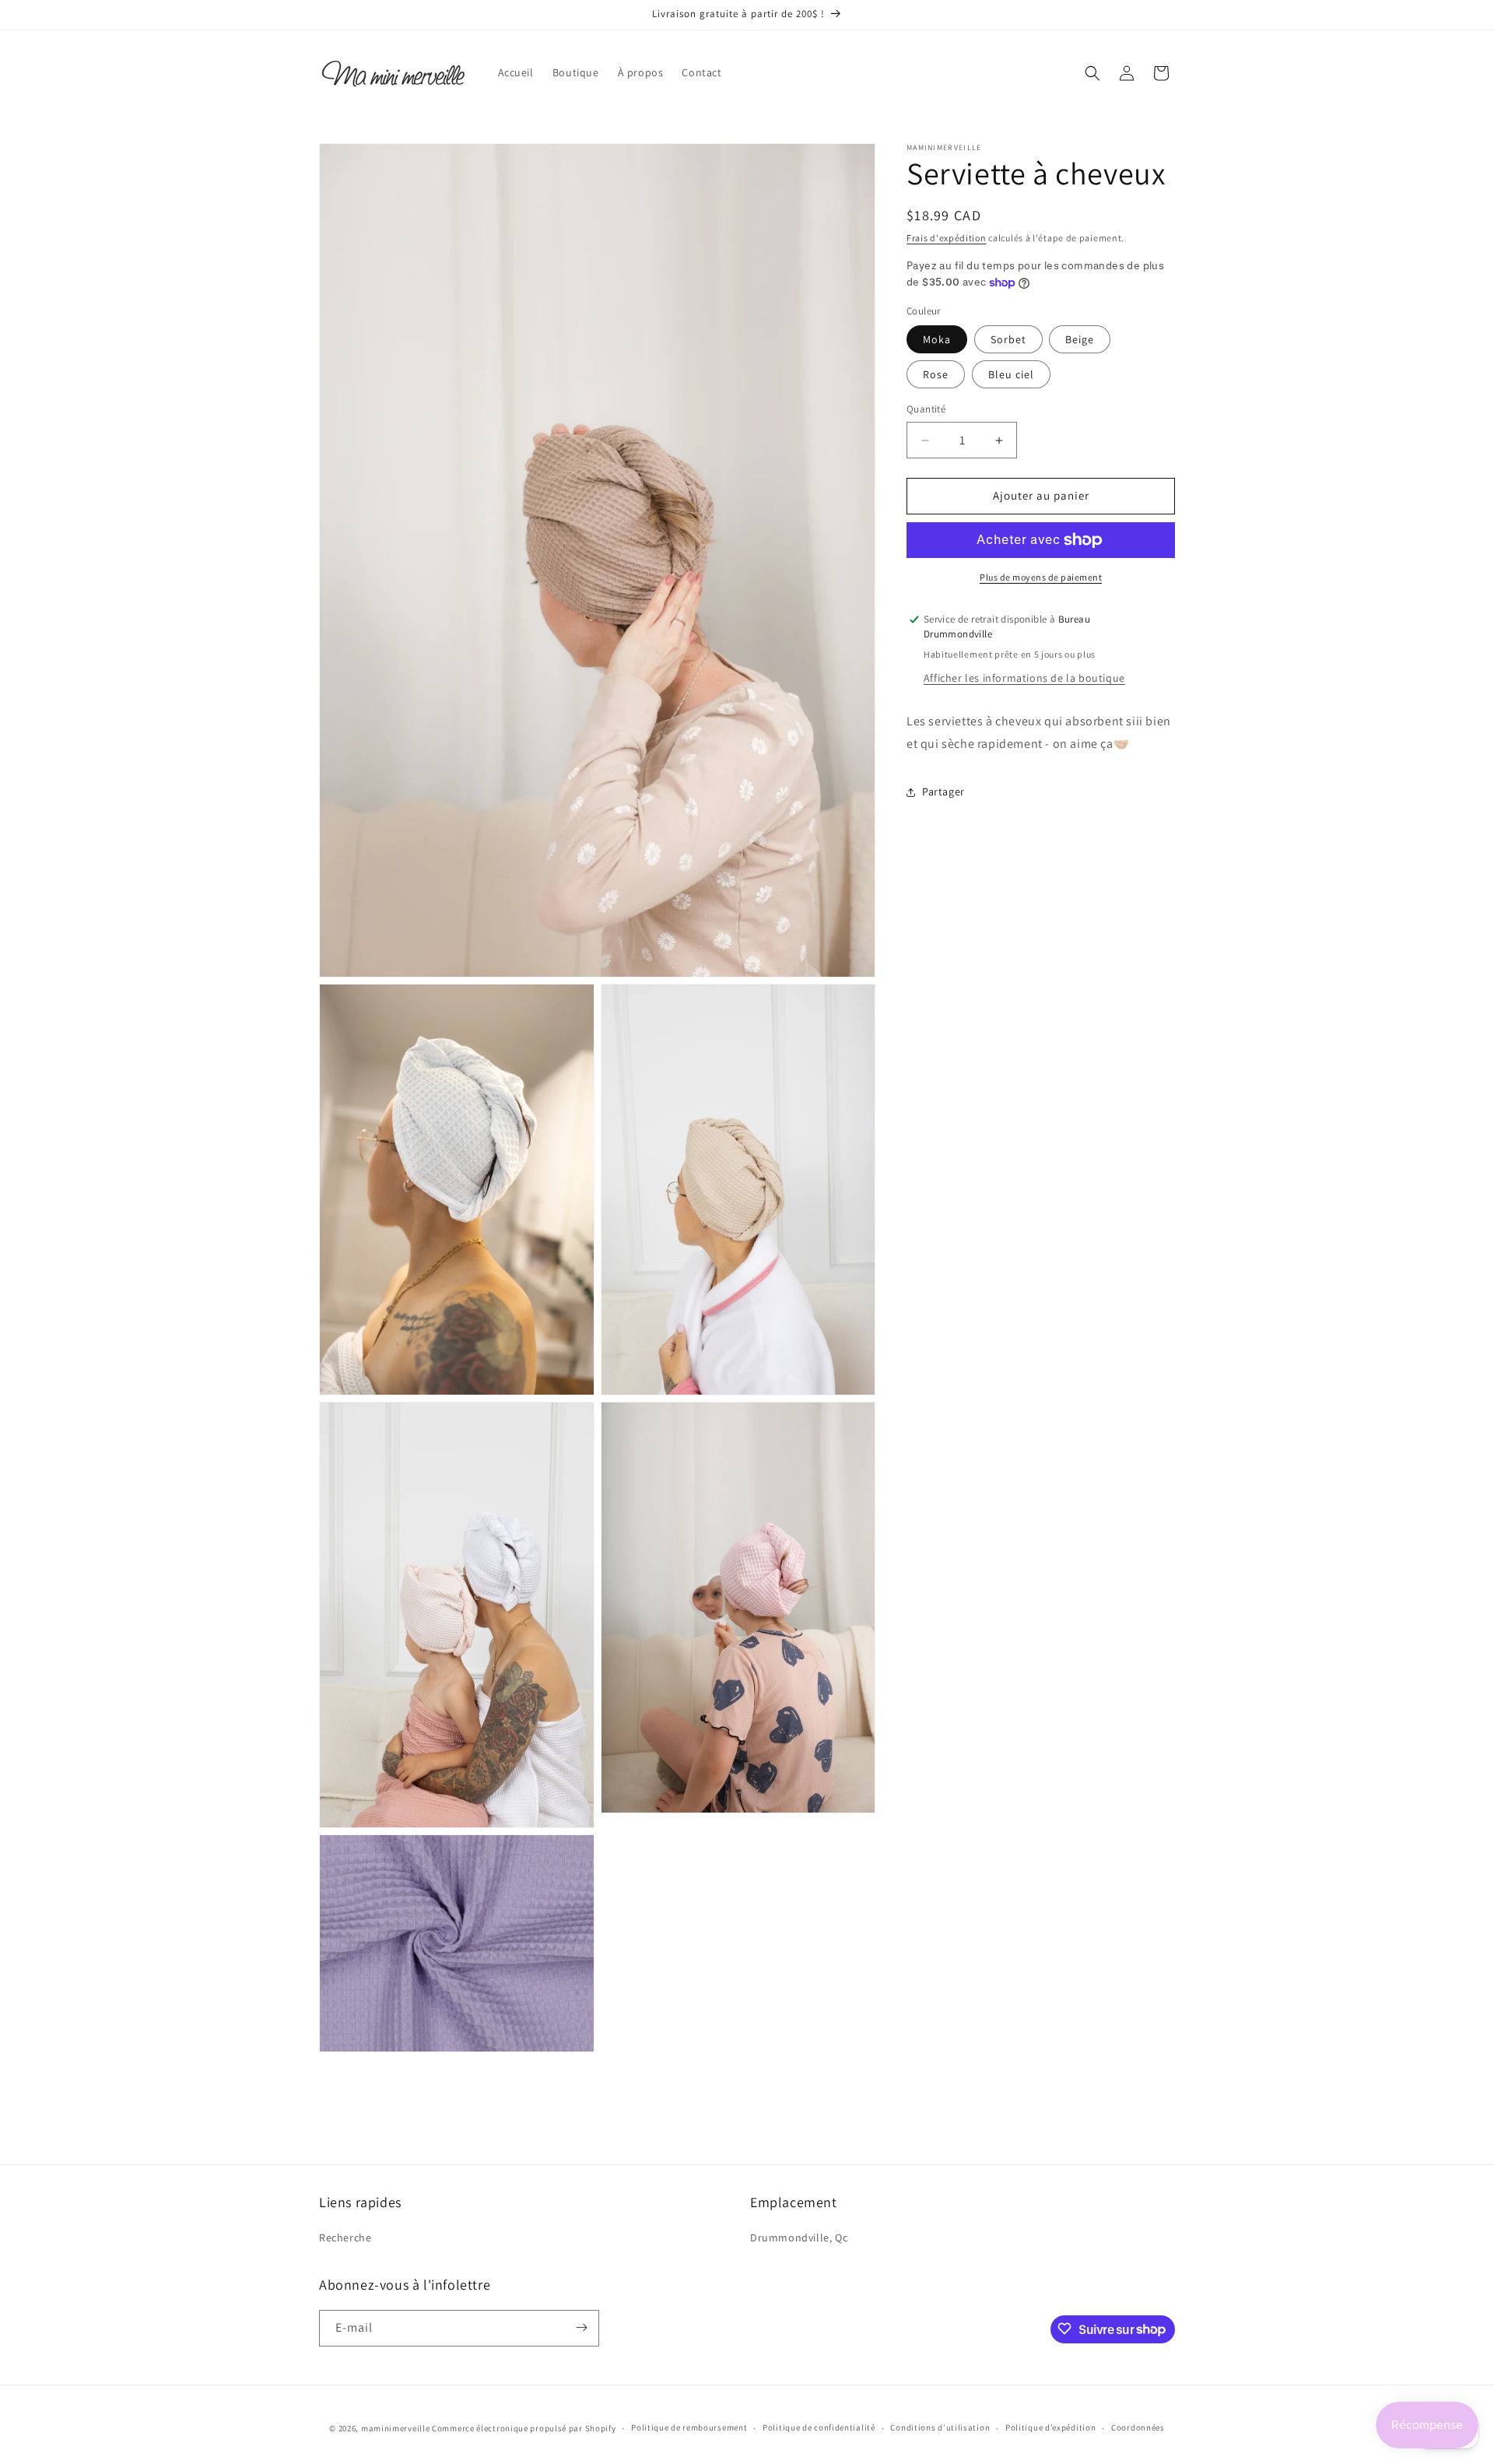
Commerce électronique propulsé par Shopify (524, 2428)
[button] (1092, 73)
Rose (936, 375)
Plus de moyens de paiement (1041, 577)
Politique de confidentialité (819, 2428)
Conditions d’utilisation (940, 2428)
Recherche (345, 2238)
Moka (937, 340)
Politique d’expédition (1050, 2428)
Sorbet (1008, 340)
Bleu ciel (1011, 375)
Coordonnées (1138, 2428)
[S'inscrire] (581, 2327)
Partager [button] (943, 791)
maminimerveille (396, 2428)
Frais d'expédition (947, 238)
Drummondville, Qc (799, 2238)
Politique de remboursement (689, 2428)
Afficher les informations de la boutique (1024, 678)
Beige (1080, 340)
